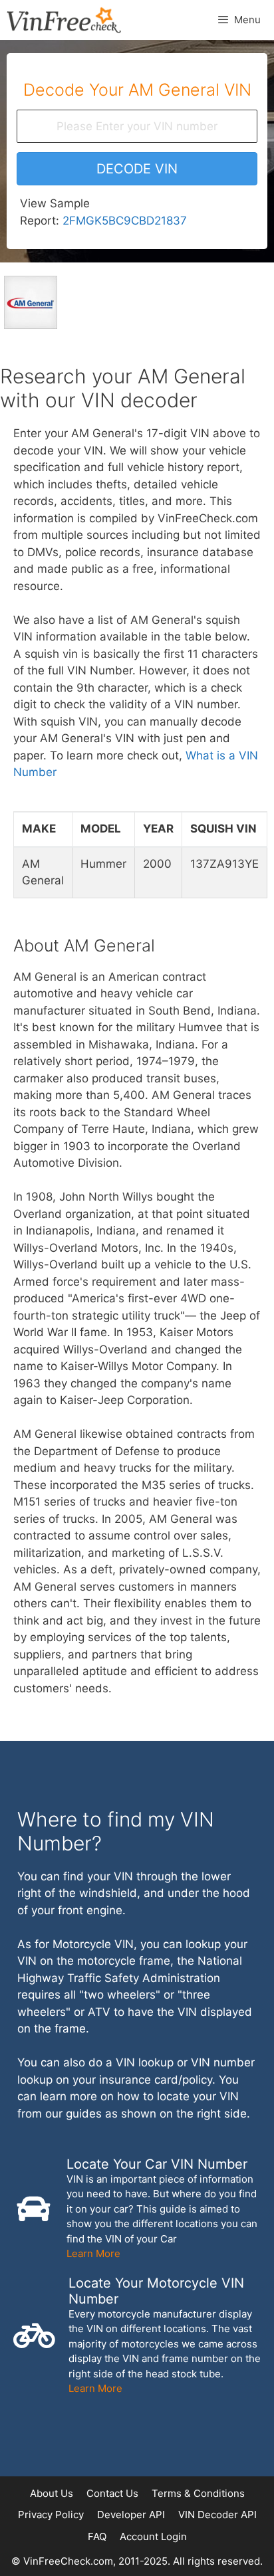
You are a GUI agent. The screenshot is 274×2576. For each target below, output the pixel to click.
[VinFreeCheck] (64, 20)
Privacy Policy (51, 2515)
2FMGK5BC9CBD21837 (125, 221)
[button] (137, 169)
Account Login (153, 2536)
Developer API (131, 2515)
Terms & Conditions (198, 2493)
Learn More (93, 2253)
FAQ (97, 2536)
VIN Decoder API (217, 2515)
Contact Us (112, 2493)
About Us (52, 2493)
